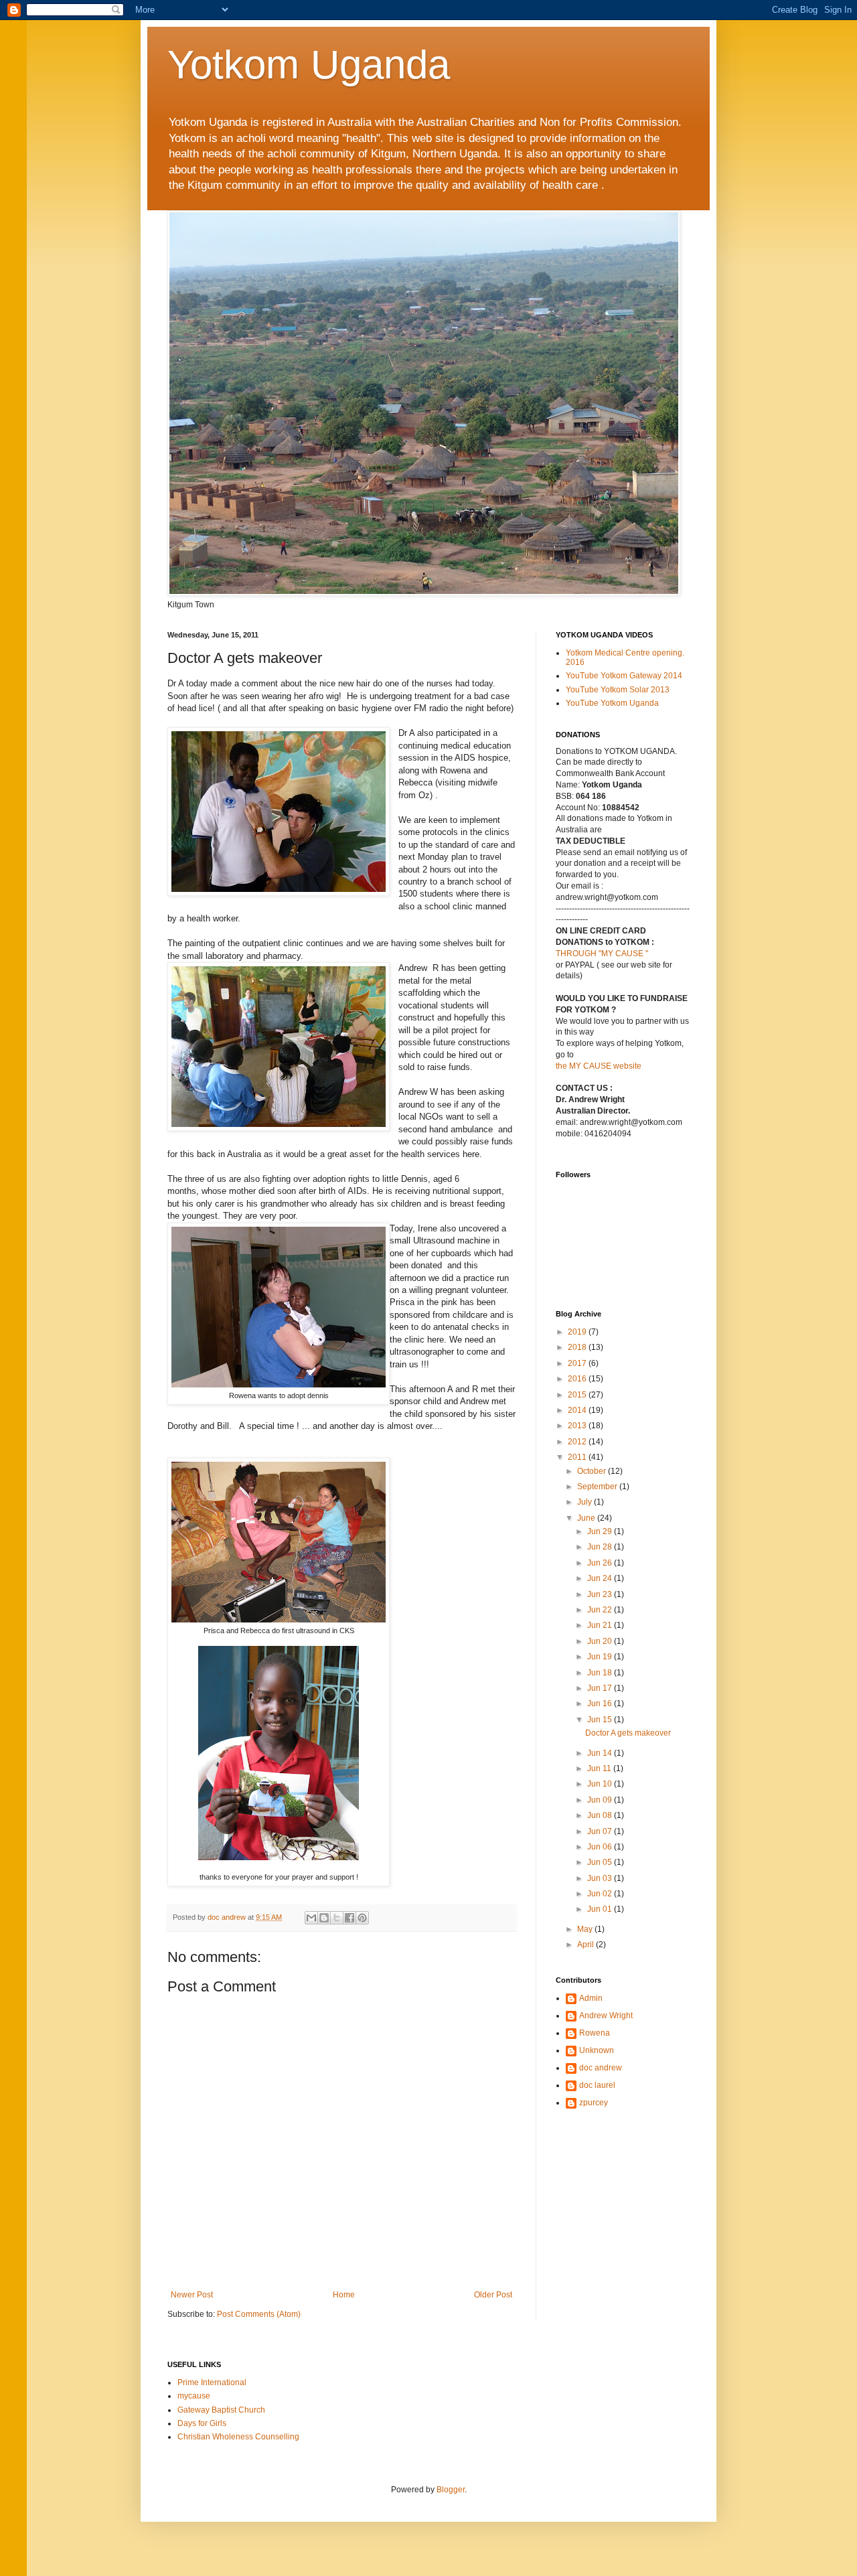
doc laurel (597, 2085)
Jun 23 (601, 1594)
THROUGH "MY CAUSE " (602, 954)
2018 (578, 1347)
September (598, 1487)
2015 (578, 1395)
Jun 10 (601, 1784)
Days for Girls (202, 2423)
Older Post (493, 2295)
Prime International (212, 2382)
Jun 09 (601, 1800)
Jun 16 (601, 1703)
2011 (578, 1457)
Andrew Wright (606, 2016)
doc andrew (601, 2068)
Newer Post (192, 2295)
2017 (578, 1363)
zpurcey (594, 2103)
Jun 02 (601, 1894)
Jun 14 (601, 1753)
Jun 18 (601, 1673)
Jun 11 (600, 1768)
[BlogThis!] (324, 1918)
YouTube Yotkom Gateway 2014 (624, 676)
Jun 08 (601, 1815)
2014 (578, 1410)
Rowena (595, 2033)
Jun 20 (601, 1641)
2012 (578, 1442)
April (587, 1945)
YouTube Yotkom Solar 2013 (618, 690)
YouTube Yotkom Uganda (612, 703)
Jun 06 (601, 1847)
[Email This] (311, 1918)
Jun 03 (601, 1878)
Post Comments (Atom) (259, 2314)
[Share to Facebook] (349, 1918)
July (586, 1502)
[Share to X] (337, 1918)
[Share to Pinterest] (362, 1918)
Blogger (451, 2490)
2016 (578, 1379)
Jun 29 (601, 1531)
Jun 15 (601, 1720)
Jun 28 (601, 1547)
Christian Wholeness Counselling (238, 2437)
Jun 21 (601, 1625)
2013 (578, 1426)
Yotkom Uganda (309, 65)
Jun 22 (601, 1610)
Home (344, 2295)
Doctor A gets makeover (628, 1733)
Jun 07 (601, 1831)
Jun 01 (601, 1909)
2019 (578, 1332)
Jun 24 (601, 1578)
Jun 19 (601, 1657)
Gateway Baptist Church (221, 2410)
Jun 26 (601, 1563)
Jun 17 (601, 1688)
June (587, 1518)
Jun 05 (601, 1862)
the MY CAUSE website (599, 1066)
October (593, 1471)
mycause (194, 2396)
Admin (591, 1998)
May (586, 1929)
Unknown (597, 2050)
